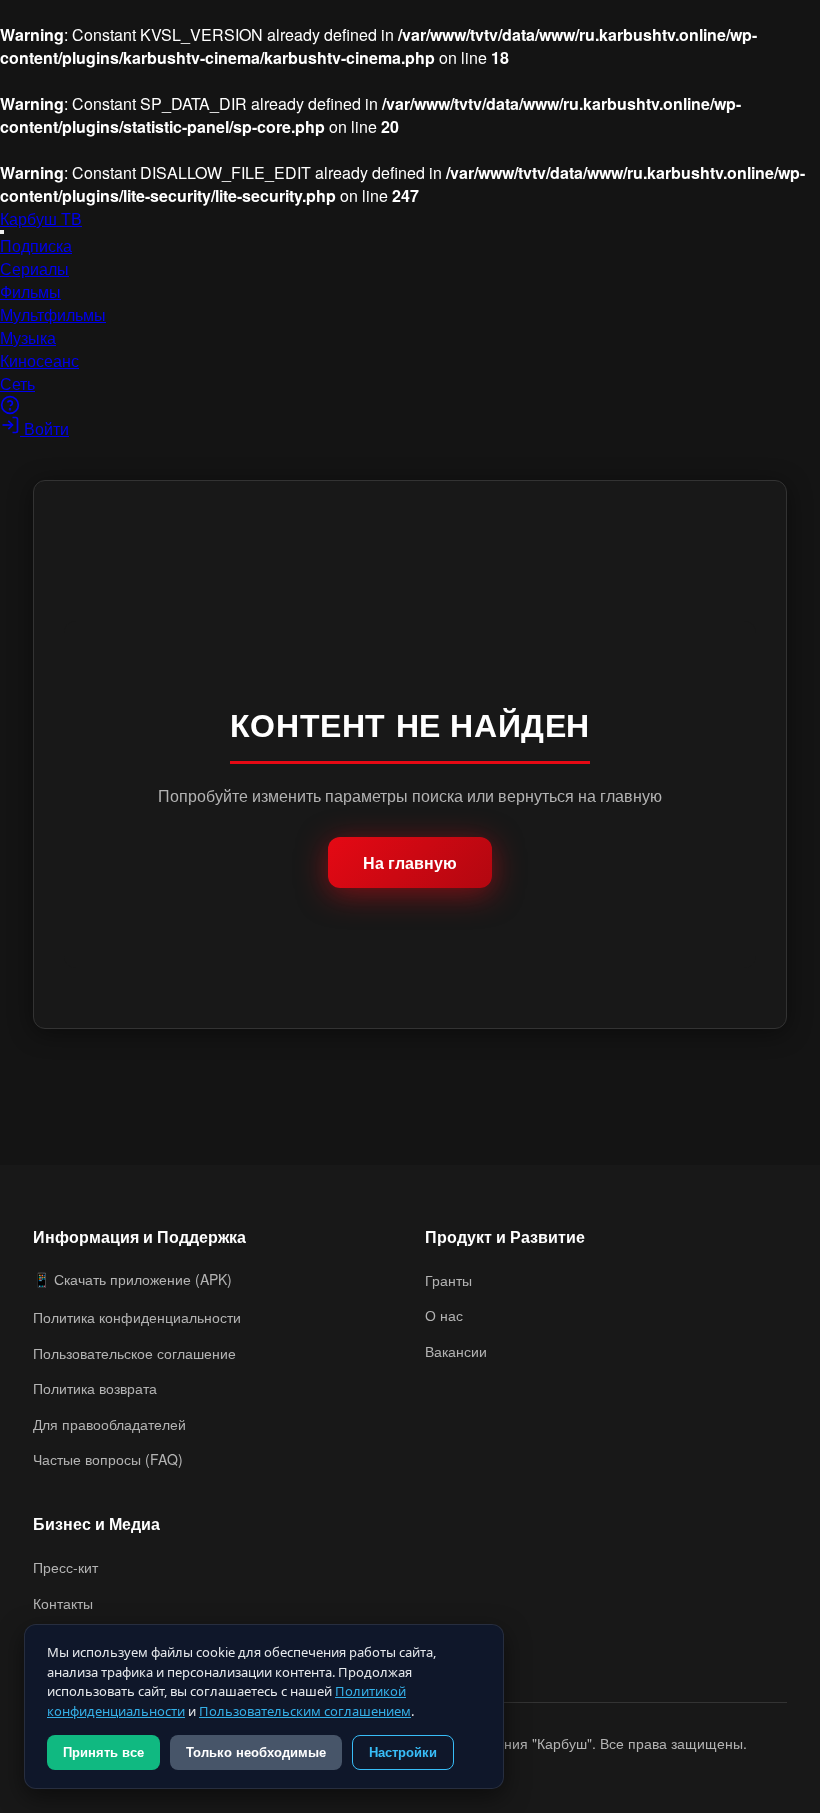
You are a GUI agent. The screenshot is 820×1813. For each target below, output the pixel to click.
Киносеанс (39, 360)
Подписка (36, 245)
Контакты (63, 1603)
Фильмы (30, 291)
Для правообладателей (109, 1424)
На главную (410, 862)
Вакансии (456, 1351)
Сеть (17, 383)
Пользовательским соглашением (305, 1711)
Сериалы (34, 268)
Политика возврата (95, 1388)
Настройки (403, 1752)
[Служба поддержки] (10, 408)
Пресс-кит (65, 1567)
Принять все (103, 1752)
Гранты (448, 1280)
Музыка (28, 337)
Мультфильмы (53, 314)
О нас (444, 1315)
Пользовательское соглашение (134, 1353)
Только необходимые (256, 1752)
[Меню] (2, 232)
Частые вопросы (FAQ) (108, 1459)
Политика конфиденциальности (137, 1317)
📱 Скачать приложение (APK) (132, 1279)
